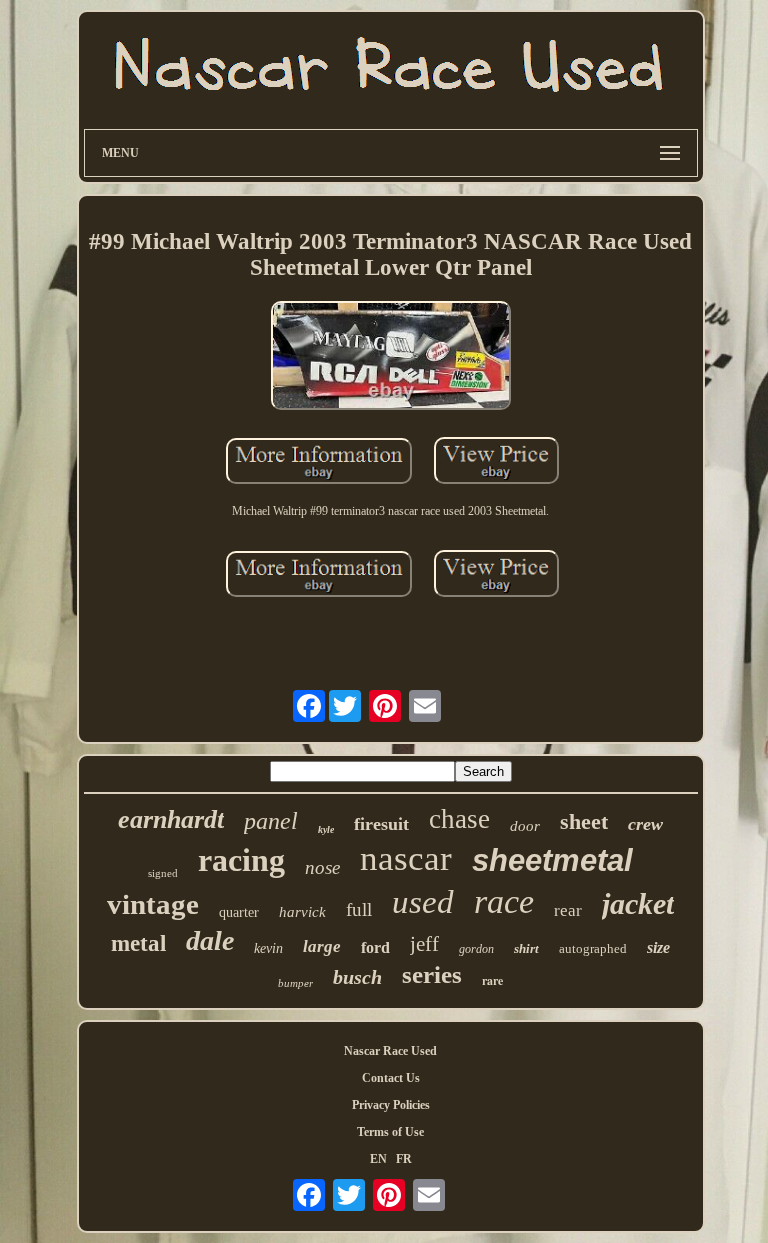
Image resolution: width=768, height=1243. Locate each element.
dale (210, 940)
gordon (476, 949)
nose (322, 867)
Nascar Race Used (390, 1051)
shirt (526, 948)
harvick (302, 912)
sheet (584, 821)
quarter (239, 912)
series (432, 974)
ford (375, 947)
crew (645, 824)
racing (241, 860)
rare (492, 980)
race (504, 901)
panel (271, 821)
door (525, 826)
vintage (153, 904)
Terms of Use (390, 1132)
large (322, 946)
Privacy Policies (391, 1105)
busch (357, 977)
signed (163, 873)
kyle (326, 829)
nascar (406, 858)
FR (404, 1159)
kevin (268, 948)
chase (459, 819)
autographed (593, 948)
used (423, 902)
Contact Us (391, 1078)
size (658, 947)
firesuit (381, 824)
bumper (295, 983)
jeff (424, 944)
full (359, 909)
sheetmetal (552, 860)
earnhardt (171, 819)
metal (138, 943)
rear (568, 910)
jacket (638, 903)
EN (378, 1159)
